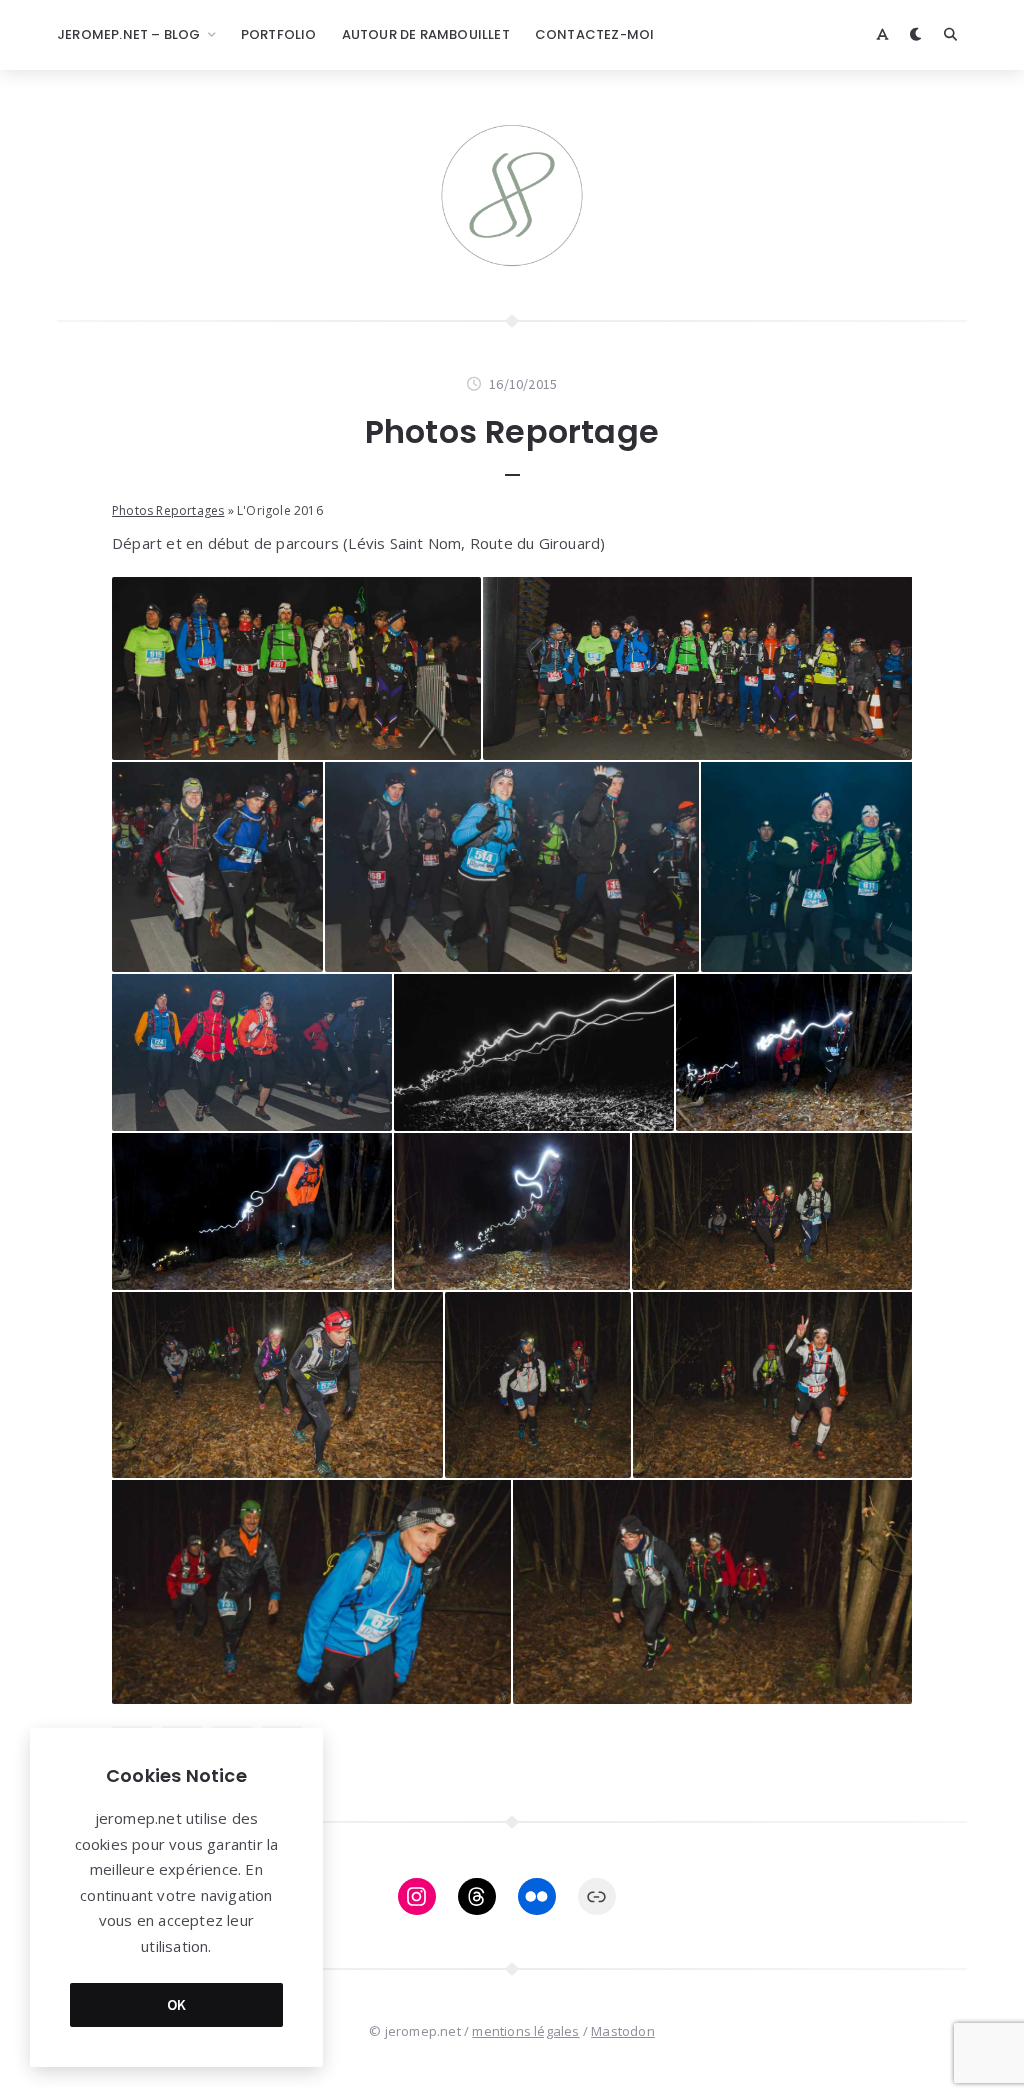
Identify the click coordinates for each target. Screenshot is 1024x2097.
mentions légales (525, 2031)
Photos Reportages (168, 510)
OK (177, 2004)
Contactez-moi (595, 34)
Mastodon (623, 2031)
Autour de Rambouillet (426, 34)
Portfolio (279, 34)
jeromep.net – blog (129, 34)
